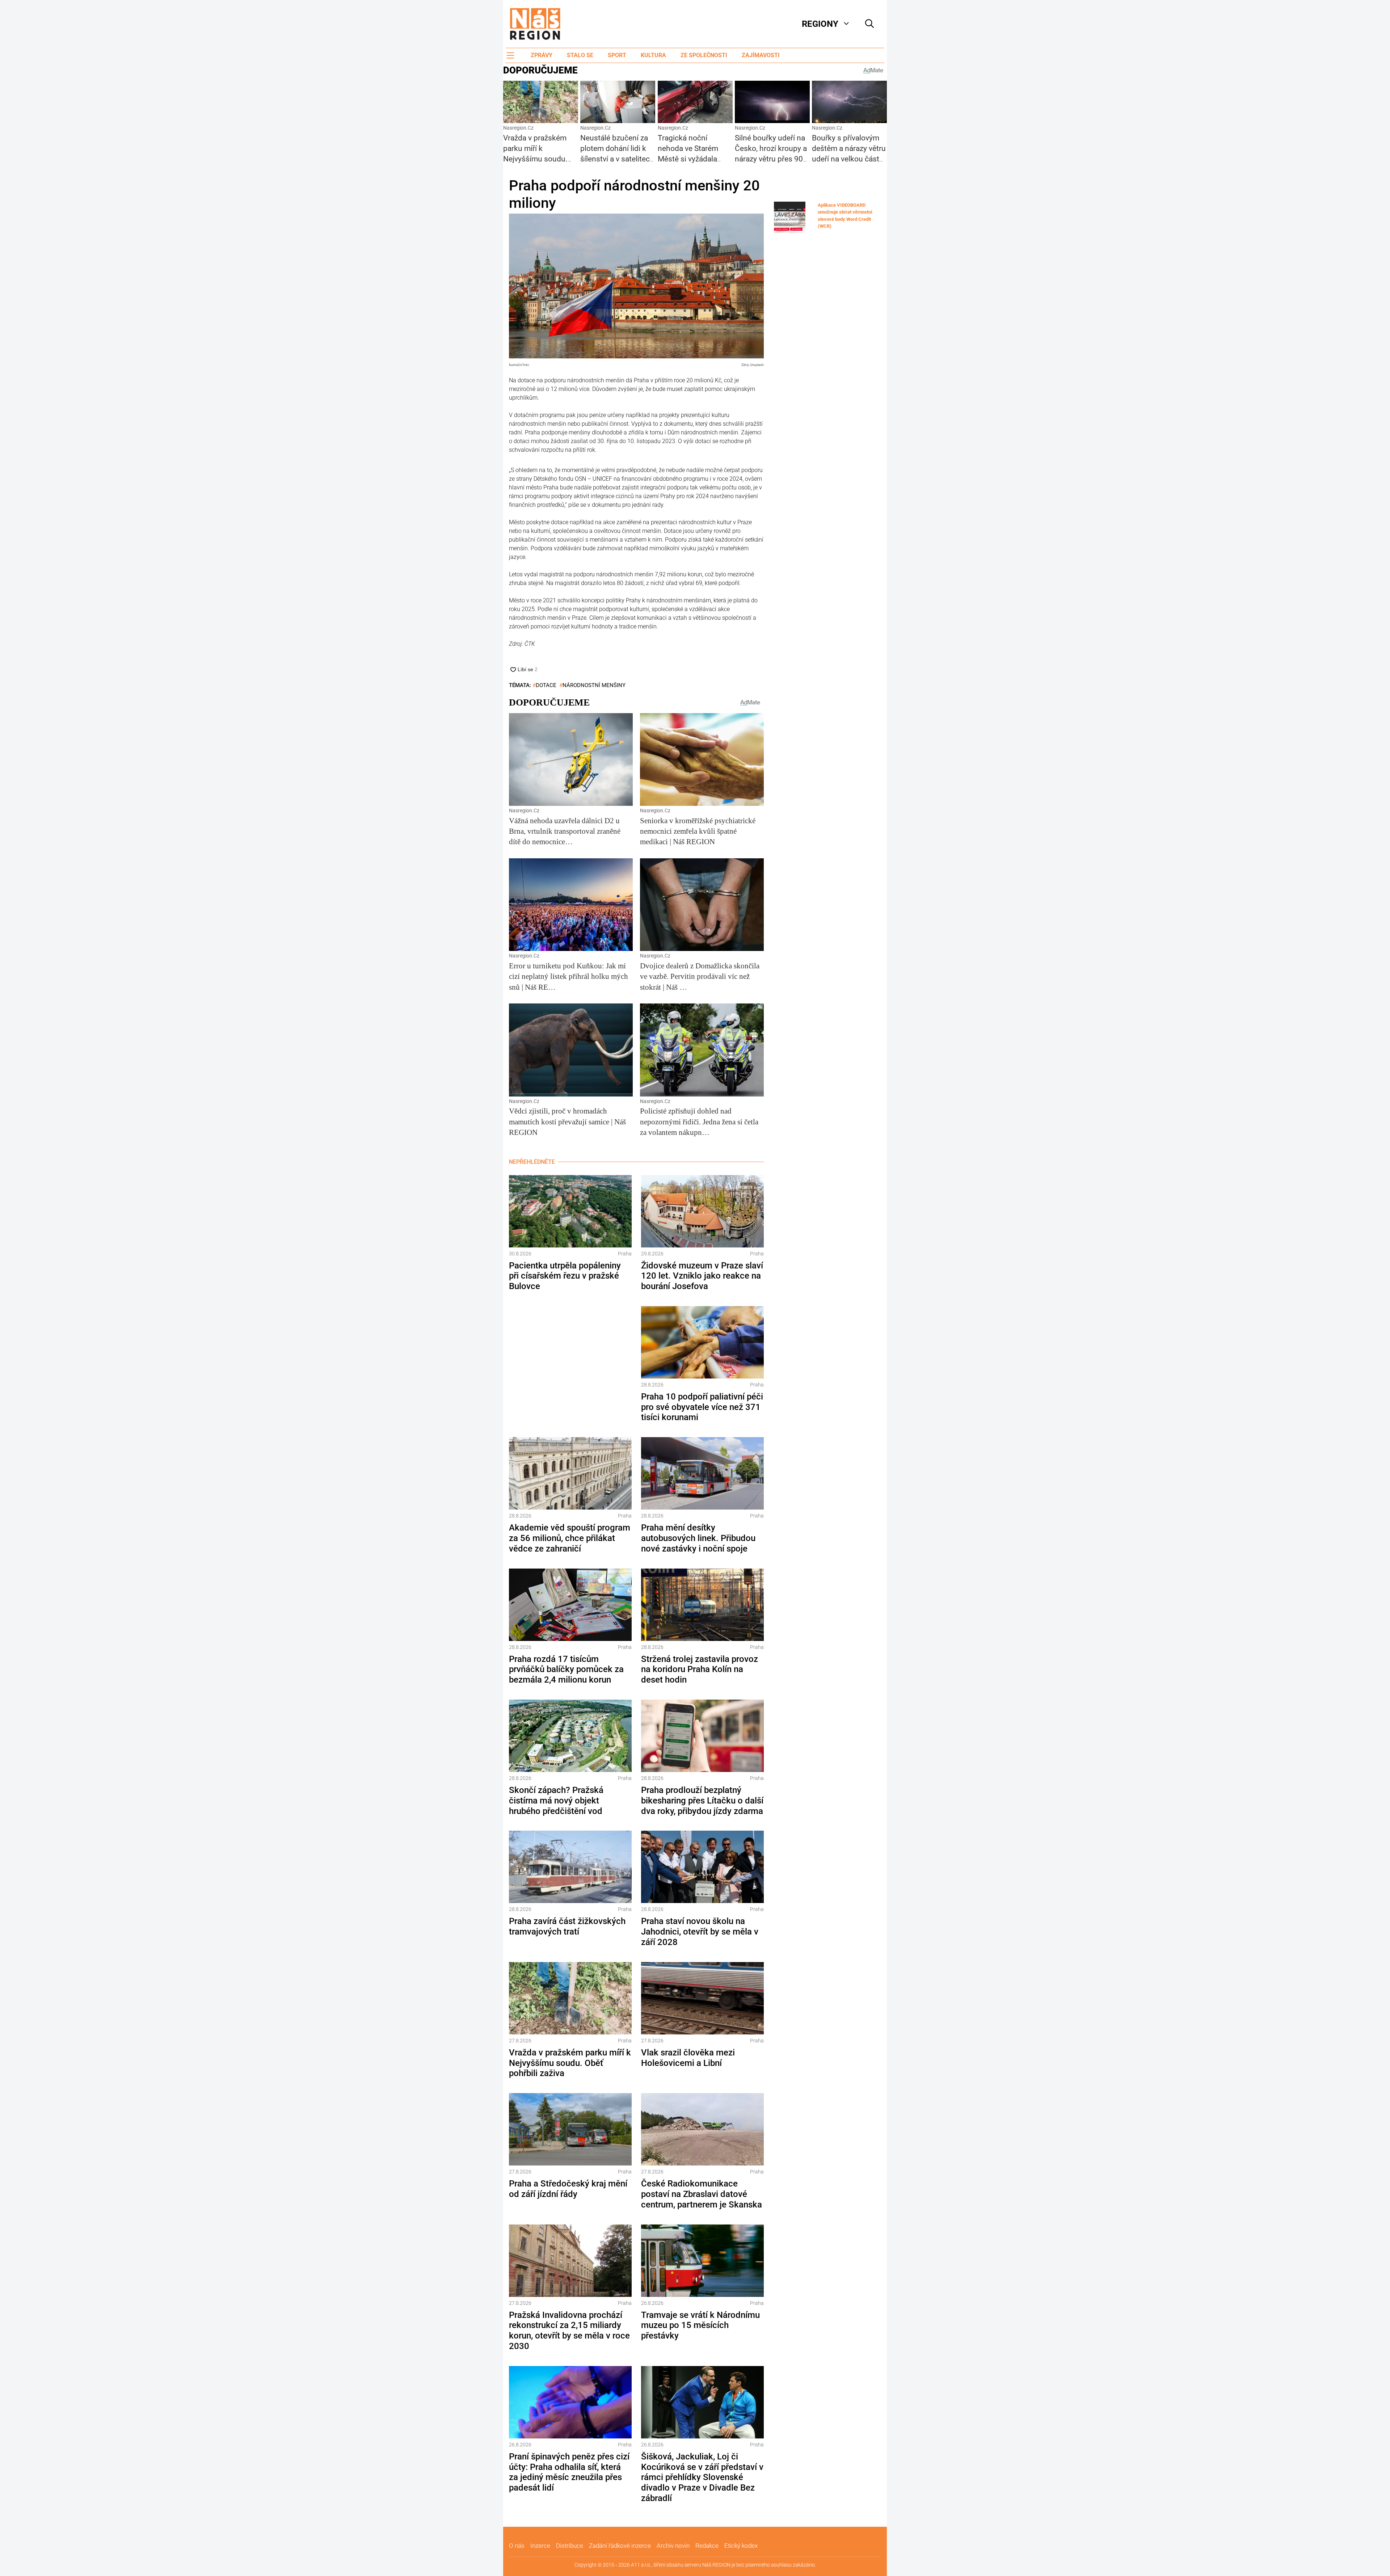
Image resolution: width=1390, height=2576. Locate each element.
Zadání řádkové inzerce (620, 2546)
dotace (546, 685)
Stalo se (580, 55)
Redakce (707, 2546)
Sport (617, 55)
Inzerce (540, 2546)
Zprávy (542, 55)
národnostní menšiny (594, 685)
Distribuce (570, 2546)
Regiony (820, 24)
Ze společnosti (704, 55)
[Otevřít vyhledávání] (869, 24)
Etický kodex (741, 2546)
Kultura (653, 55)
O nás (517, 2546)
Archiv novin (673, 2546)
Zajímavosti (761, 55)
